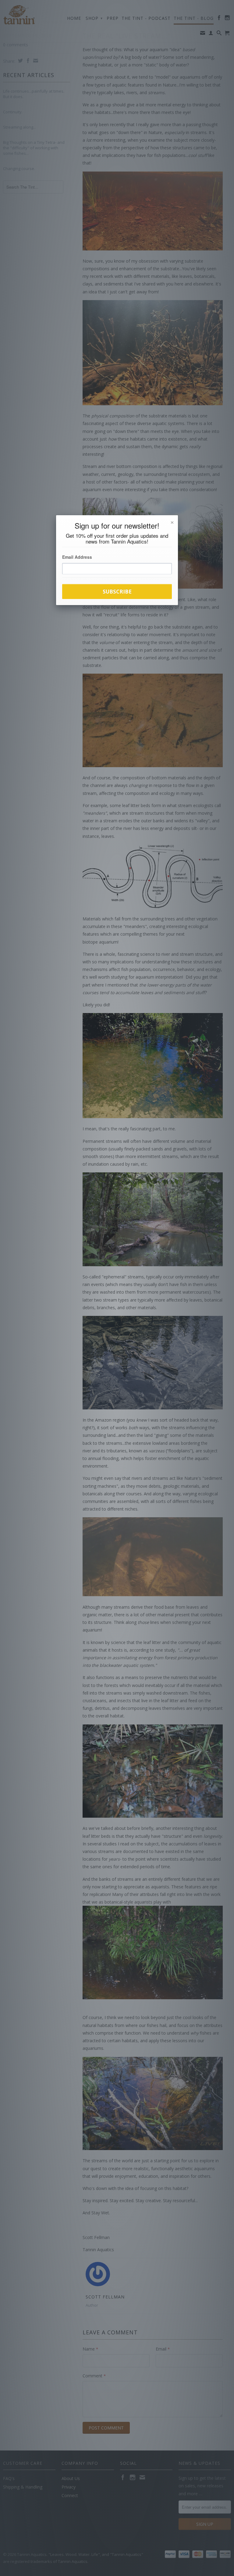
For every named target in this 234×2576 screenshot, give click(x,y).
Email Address (77, 557)
